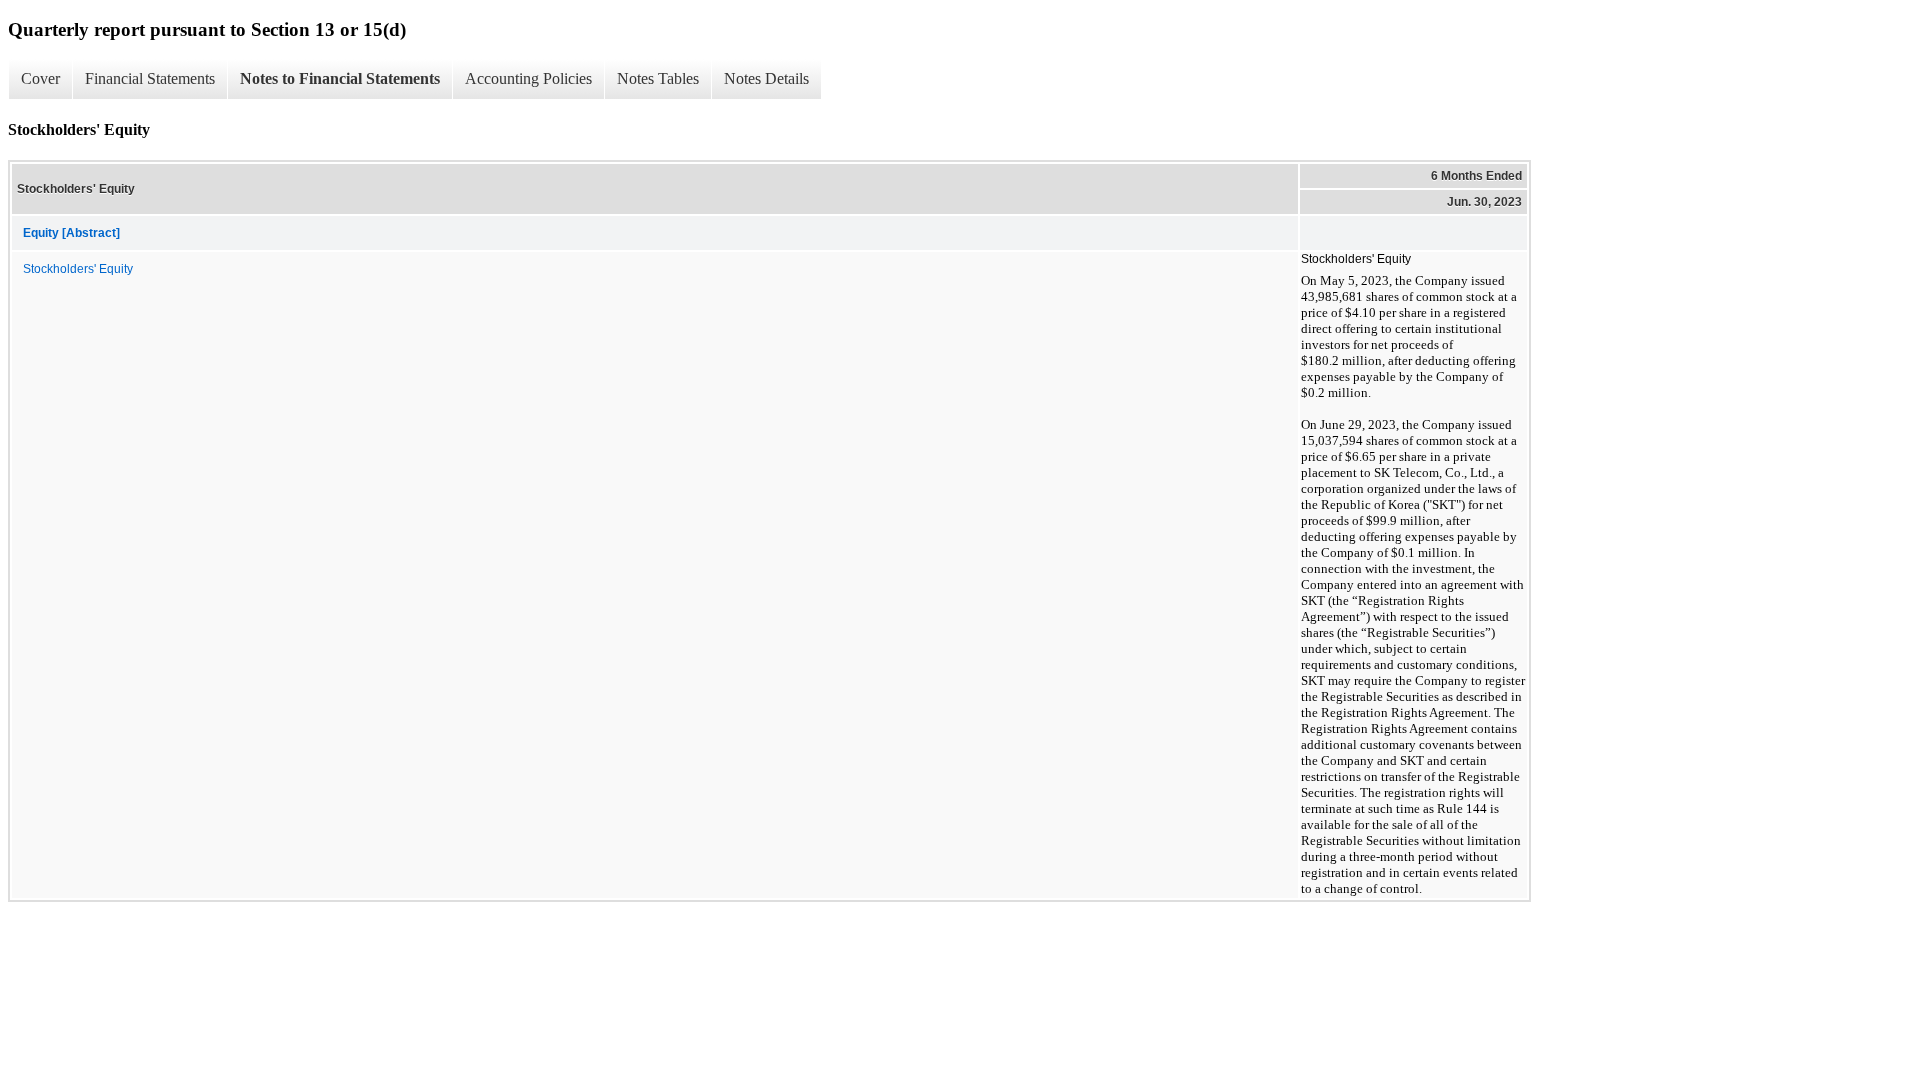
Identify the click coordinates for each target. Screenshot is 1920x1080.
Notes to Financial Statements (340, 78)
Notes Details (766, 78)
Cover (40, 78)
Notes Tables (658, 78)
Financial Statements (150, 78)
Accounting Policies (528, 78)
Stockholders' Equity (78, 269)
